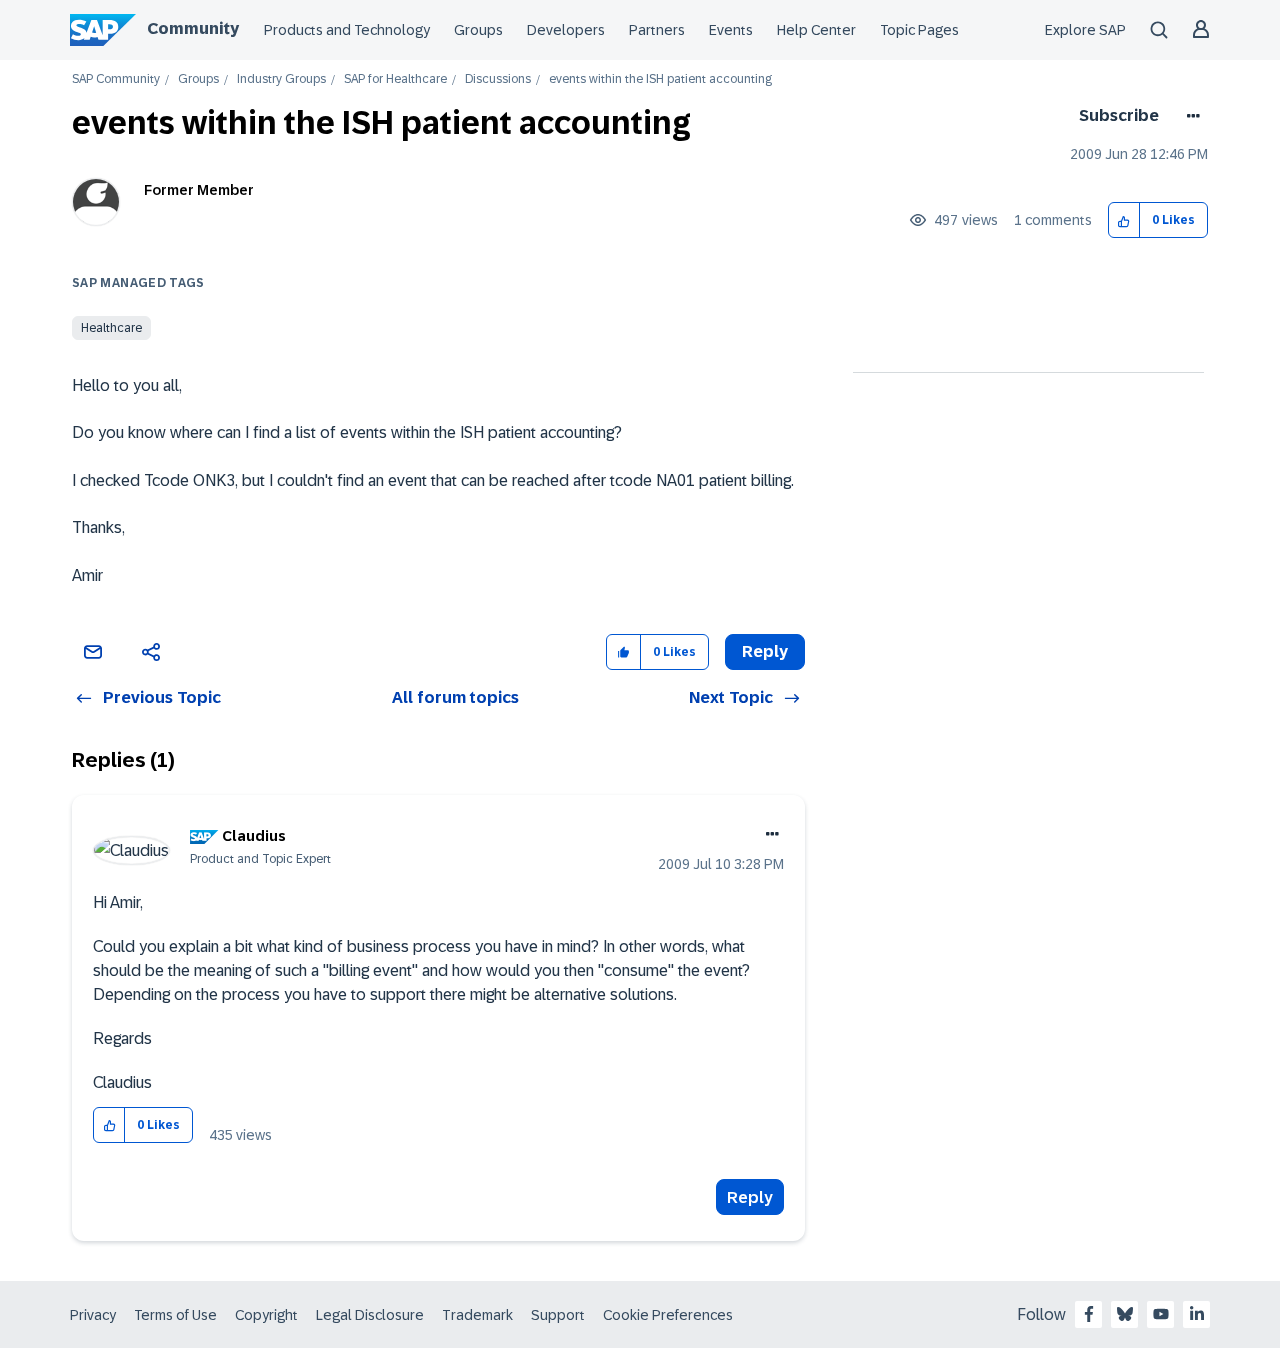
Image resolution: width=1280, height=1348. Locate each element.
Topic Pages (919, 30)
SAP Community (116, 79)
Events (731, 30)
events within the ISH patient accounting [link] (660, 79)
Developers (566, 30)
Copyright (266, 1315)
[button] (1124, 220)
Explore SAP (1085, 30)
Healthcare (111, 328)
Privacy (93, 1315)
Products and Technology (347, 30)
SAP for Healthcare (395, 79)
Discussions (498, 79)
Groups (478, 30)
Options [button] (1189, 116)
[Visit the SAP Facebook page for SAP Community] (1089, 1314)
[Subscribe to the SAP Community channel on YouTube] (1161, 1314)
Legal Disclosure (370, 1315)
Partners (657, 30)
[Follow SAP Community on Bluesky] (1125, 1314)
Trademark (477, 1315)
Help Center (816, 30)
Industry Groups (281, 79)
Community (193, 28)
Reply (750, 1197)
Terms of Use (175, 1315)
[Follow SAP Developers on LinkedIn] (1197, 1314)
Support (558, 1315)
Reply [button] (765, 651)
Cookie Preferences (668, 1315)
